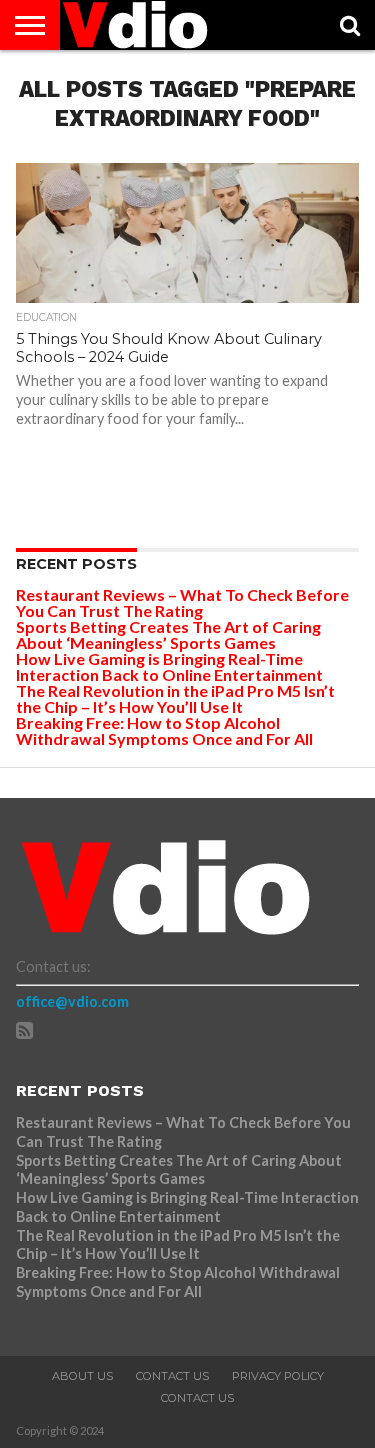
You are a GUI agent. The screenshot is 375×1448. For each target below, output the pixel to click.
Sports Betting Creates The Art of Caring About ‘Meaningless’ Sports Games (168, 634)
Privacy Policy (278, 1376)
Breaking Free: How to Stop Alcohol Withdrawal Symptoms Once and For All (164, 730)
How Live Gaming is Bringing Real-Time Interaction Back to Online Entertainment (171, 666)
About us (82, 1376)
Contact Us (172, 1376)
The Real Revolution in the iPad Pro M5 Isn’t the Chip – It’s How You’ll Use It (175, 698)
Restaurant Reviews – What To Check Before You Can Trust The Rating (182, 602)
